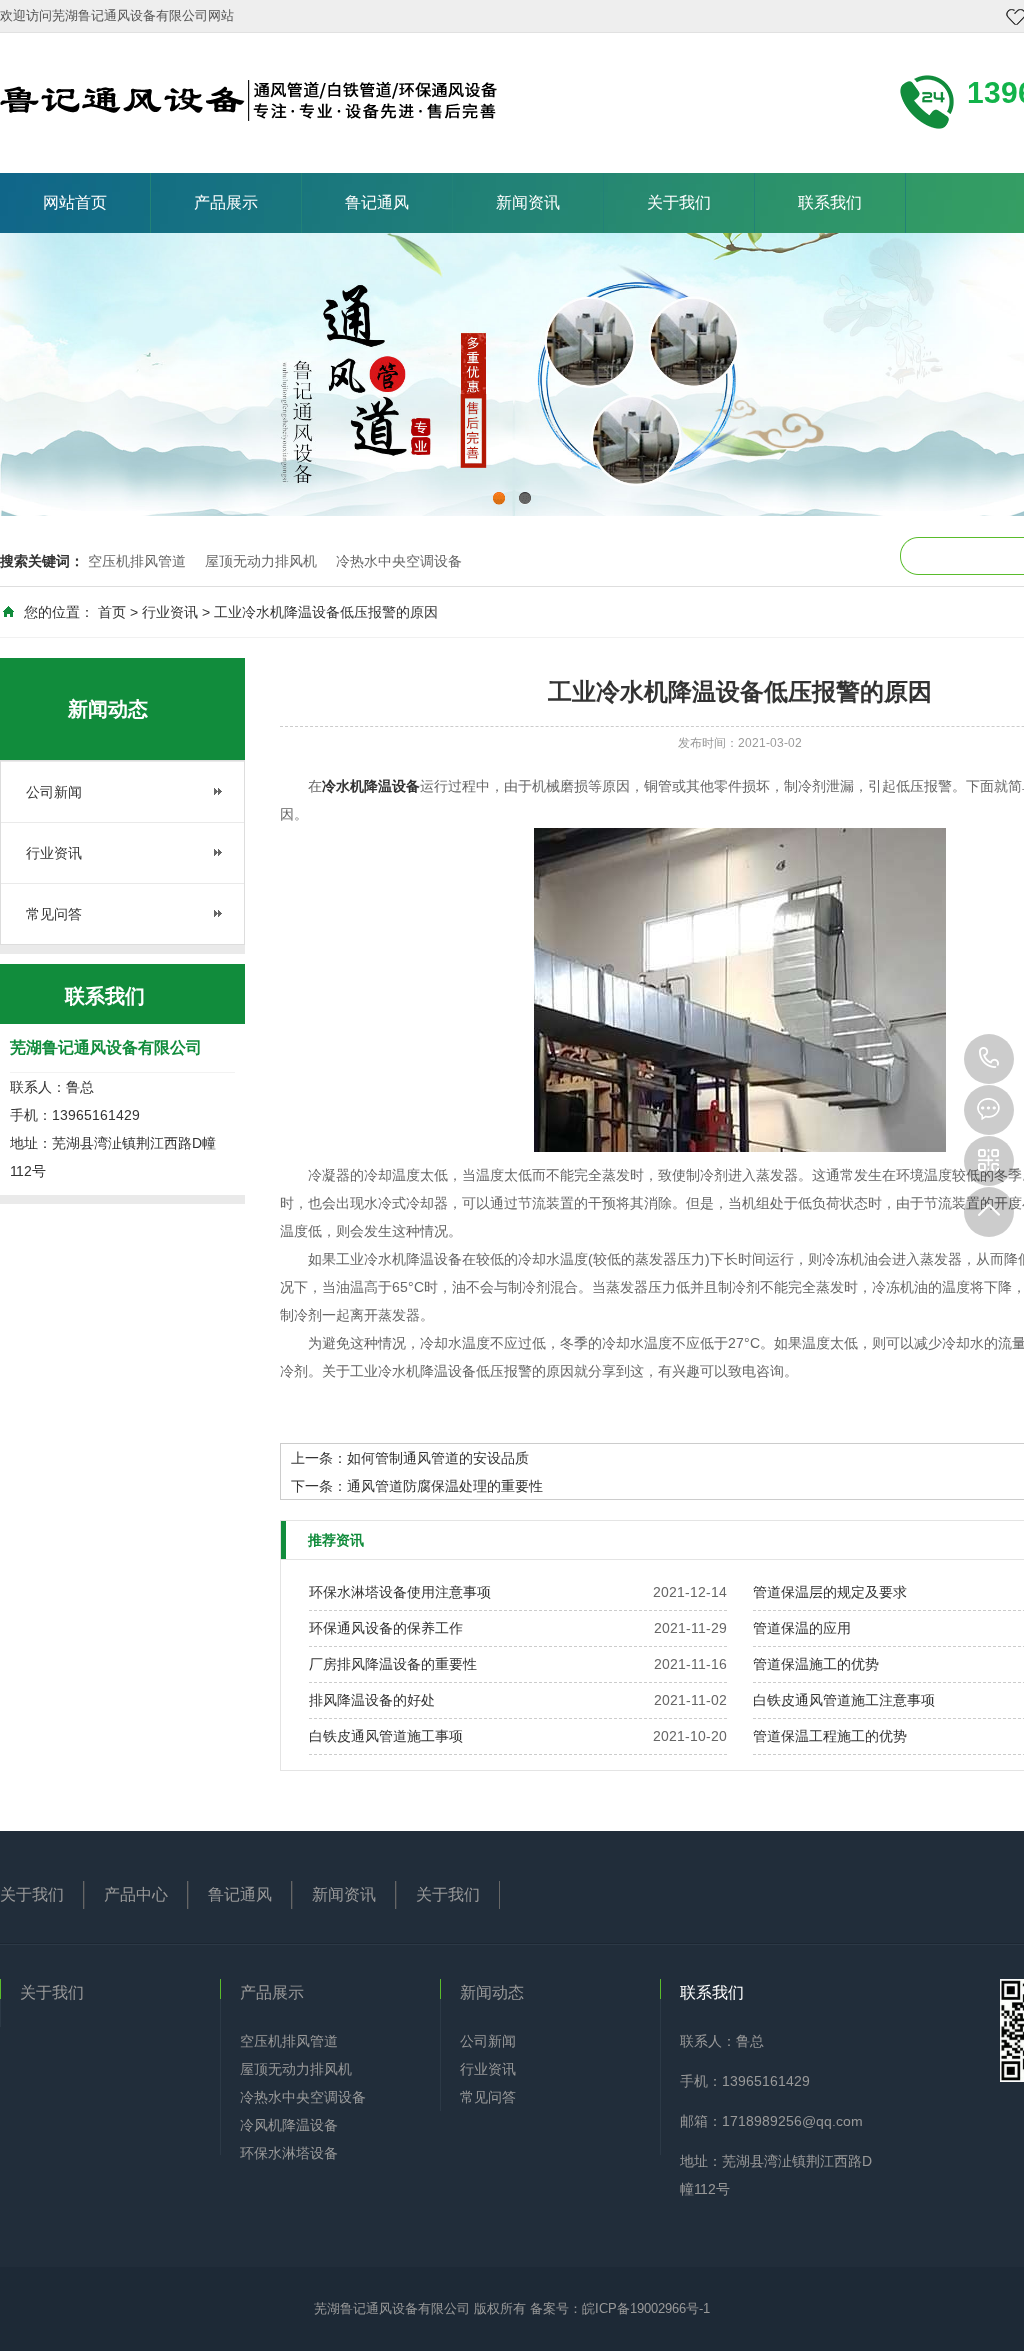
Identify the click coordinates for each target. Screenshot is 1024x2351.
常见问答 (54, 914)
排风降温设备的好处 (372, 1700)
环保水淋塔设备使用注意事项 (400, 1592)
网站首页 (75, 202)
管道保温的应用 (802, 1628)
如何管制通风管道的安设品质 (438, 1458)
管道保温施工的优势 (816, 1664)
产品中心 (136, 1894)
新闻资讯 (528, 202)
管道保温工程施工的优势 (830, 1736)
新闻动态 (492, 1992)
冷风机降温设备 (289, 2125)
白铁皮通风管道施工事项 (386, 1736)
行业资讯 (170, 612)
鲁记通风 (377, 202)
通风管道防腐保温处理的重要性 (445, 1486)
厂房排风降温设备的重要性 (393, 1664)
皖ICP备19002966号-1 (646, 2308)
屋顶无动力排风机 (261, 561)
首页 (112, 612)
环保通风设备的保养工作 (386, 1628)
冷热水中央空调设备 (399, 561)
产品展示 (226, 202)
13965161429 (989, 1059)
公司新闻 (54, 792)
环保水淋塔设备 (289, 2153)
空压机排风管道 (137, 561)
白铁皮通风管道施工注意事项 (844, 1700)
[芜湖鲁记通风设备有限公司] (248, 98)
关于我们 (679, 202)
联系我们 (830, 202)
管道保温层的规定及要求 (830, 1592)
